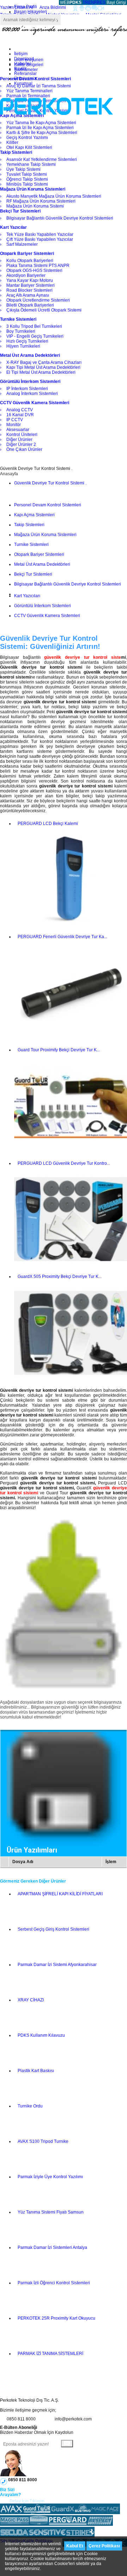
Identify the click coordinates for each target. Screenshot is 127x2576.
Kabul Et (75, 2546)
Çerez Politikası (104, 2546)
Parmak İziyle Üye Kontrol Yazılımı (50, 2177)
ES (103, 2)
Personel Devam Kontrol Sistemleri (48, 505)
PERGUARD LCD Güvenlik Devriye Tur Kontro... (64, 1163)
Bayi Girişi (116, 2)
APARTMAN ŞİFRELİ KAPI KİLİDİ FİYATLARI (60, 1894)
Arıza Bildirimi (53, 7)
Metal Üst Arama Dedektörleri (42, 564)
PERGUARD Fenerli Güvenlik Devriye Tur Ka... (62, 937)
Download (24, 59)
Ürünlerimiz (25, 78)
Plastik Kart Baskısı (36, 2071)
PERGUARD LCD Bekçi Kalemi (48, 824)
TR (85, 2)
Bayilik (20, 69)
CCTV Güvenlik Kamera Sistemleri (47, 616)
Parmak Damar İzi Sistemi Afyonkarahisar (57, 1965)
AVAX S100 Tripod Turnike (43, 2141)
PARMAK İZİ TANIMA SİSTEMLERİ (50, 2354)
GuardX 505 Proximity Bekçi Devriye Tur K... (60, 1277)
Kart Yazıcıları (27, 596)
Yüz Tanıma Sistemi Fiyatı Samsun (51, 2212)
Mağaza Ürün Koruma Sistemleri (45, 535)
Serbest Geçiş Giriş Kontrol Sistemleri (53, 1929)
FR (97, 2)
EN (91, 2)
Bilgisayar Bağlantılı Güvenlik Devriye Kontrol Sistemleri (68, 584)
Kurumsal (23, 83)
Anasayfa (9, 474)
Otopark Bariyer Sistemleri (39, 554)
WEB (70, 2)
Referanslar (25, 74)
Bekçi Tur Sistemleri (33, 574)
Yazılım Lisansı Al (17, 7)
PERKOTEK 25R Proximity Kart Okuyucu (56, 2318)
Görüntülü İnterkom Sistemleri (43, 606)
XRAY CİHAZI (31, 2000)
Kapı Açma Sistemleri (34, 515)
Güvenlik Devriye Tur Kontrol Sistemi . (50, 483)
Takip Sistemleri (29, 525)
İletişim (21, 54)
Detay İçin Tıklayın (27, 2501)
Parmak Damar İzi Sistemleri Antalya (52, 2248)
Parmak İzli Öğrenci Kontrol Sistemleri (54, 2283)
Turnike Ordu (30, 2106)
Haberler (23, 64)
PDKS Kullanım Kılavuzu (41, 2035)
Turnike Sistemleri (31, 545)
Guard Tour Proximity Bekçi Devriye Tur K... (59, 1050)
